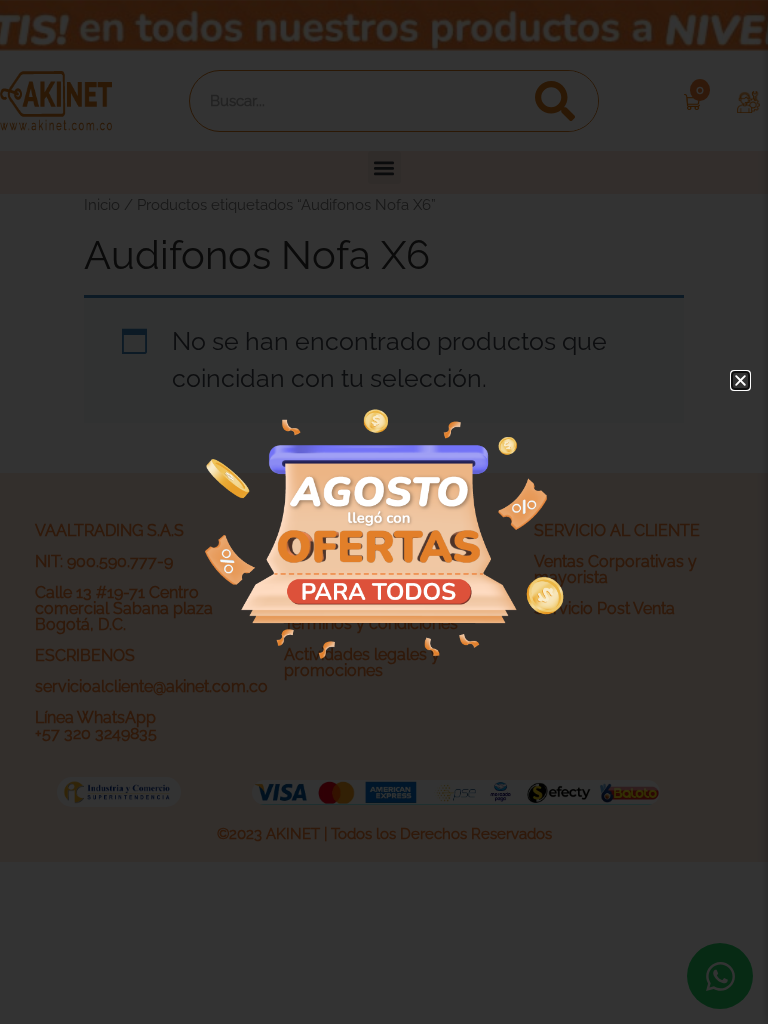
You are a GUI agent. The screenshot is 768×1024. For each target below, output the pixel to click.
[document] (384, 512)
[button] (740, 380)
